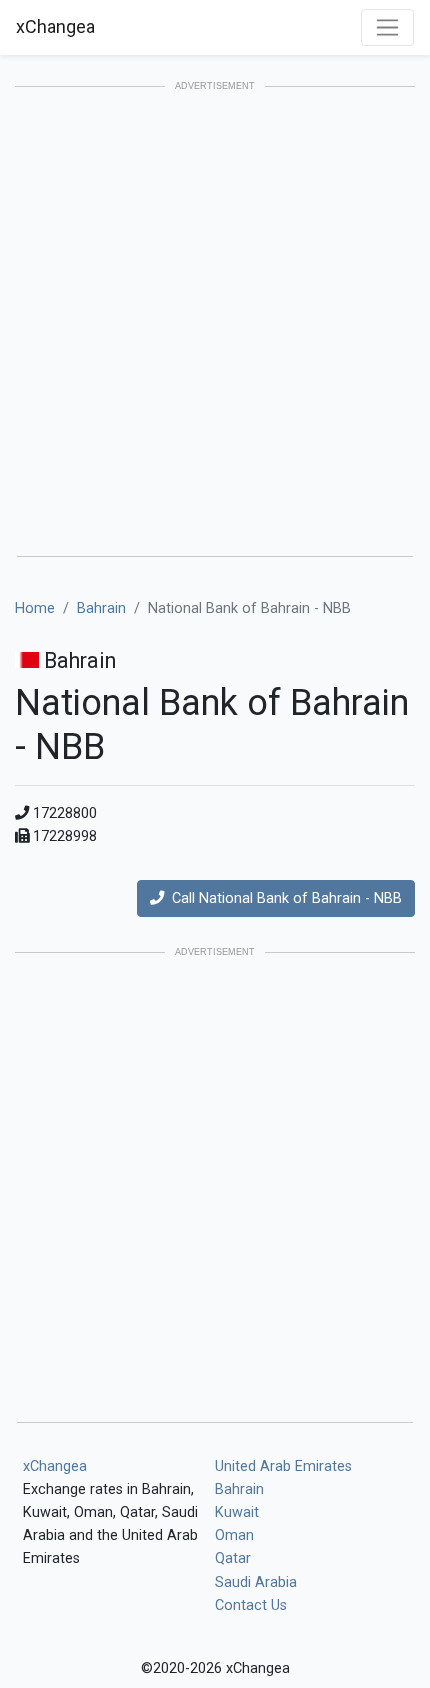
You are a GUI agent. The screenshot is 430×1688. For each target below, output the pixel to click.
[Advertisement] (215, 323)
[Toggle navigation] (387, 27)
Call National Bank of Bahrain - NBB (283, 898)
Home (35, 608)
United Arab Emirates (283, 1466)
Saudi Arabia (256, 1582)
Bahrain (101, 608)
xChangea (55, 26)
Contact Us (251, 1605)
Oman (234, 1535)
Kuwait (237, 1512)
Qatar (233, 1558)
